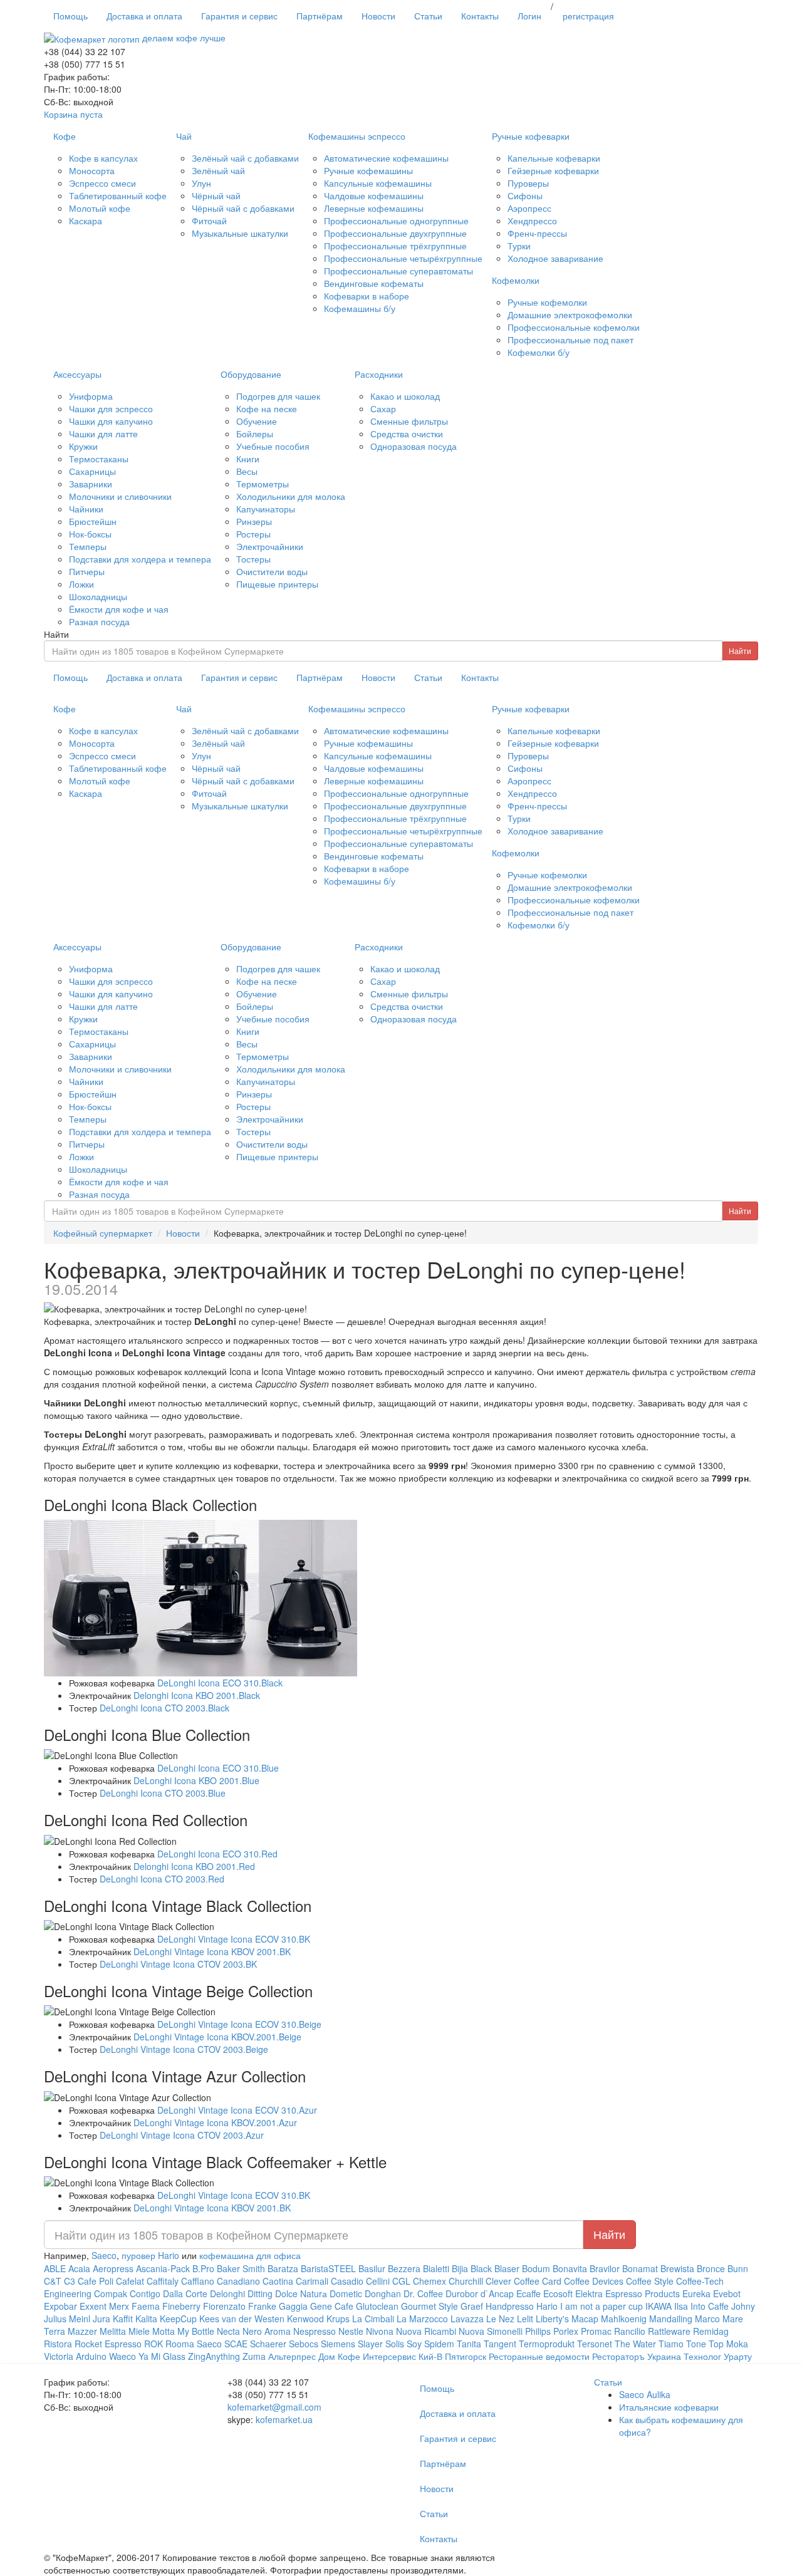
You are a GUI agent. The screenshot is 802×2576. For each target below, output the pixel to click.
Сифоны (525, 195)
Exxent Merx (104, 2306)
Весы (247, 471)
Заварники (91, 484)
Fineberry (181, 2306)
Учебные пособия (273, 446)
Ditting (260, 2293)
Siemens (338, 2344)
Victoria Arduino (75, 2356)
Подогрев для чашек (278, 396)
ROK (154, 2344)
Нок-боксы (90, 534)
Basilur (372, 2268)
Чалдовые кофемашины (374, 195)
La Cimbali (373, 2319)
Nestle (351, 2331)
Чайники (86, 509)
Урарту (738, 2356)
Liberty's (552, 2319)
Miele (139, 2331)
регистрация (588, 16)
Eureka (696, 2293)
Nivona (380, 2331)
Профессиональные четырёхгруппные (403, 258)
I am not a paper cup (601, 2306)
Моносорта (92, 170)
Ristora (58, 2344)
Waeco (122, 2356)
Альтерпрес (292, 2356)
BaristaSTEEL (328, 2268)
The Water (635, 2344)
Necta (228, 2331)
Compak (111, 2293)
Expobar (60, 2306)
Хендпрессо (532, 221)
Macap (585, 2319)
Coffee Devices (594, 2281)
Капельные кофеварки (554, 158)
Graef (472, 2306)
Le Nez (500, 2319)
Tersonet (595, 2344)
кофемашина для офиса (250, 2255)
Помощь (70, 16)
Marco (707, 2319)
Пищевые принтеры (277, 584)
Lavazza (467, 2319)
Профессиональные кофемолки (574, 327)
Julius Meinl (67, 2319)
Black (481, 2268)
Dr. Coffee (423, 2293)
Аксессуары (77, 374)
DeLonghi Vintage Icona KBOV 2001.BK (212, 1951)
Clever (498, 2281)
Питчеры (87, 571)
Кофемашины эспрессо (357, 136)
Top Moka (728, 2344)
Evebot (727, 2293)
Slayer (370, 2344)
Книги (248, 459)
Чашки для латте (103, 434)
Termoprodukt (547, 2344)
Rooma (180, 2344)
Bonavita (570, 2268)
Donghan (383, 2293)
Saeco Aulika (645, 2394)
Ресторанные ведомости (539, 2356)
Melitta (113, 2331)
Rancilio (630, 2331)
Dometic (346, 2293)
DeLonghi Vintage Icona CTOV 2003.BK (178, 1964)
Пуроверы (528, 183)
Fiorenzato (224, 2306)
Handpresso (510, 2306)
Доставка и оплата (144, 16)
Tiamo (671, 2344)
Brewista (677, 2268)
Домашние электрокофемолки (570, 314)
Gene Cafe (332, 2306)
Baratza (283, 2268)
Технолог (702, 2356)
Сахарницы (92, 471)
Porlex (566, 2331)
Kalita (146, 2319)
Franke (262, 2306)
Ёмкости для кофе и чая (119, 609)
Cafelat (130, 2281)
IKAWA (659, 2306)
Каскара (86, 221)
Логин (529, 16)
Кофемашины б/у (360, 308)
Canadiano (238, 2281)
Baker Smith (241, 2268)
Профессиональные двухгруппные (395, 233)
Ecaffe (529, 2293)
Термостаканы (99, 459)
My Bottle (196, 2331)
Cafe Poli (96, 2281)
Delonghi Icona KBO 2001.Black (197, 1695)
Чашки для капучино (111, 421)
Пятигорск (466, 2356)
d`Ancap (497, 2293)
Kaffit (123, 2319)
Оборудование (251, 374)
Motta (164, 2331)
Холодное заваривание (555, 258)
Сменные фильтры (409, 421)
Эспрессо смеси (102, 183)
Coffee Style (650, 2281)
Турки (519, 246)
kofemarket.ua (284, 2419)
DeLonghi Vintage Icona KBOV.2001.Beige (217, 2037)
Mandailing (671, 2319)
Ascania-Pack (163, 2268)
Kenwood (305, 2319)
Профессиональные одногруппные (396, 221)
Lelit (525, 2319)
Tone (696, 2344)
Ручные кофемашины (368, 170)
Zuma (254, 2356)
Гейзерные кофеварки (553, 170)
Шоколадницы (98, 596)
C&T (53, 2281)
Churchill (466, 2281)
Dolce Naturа (301, 2293)
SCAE (236, 2344)
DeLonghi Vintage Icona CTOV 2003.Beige (184, 2049)
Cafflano (198, 2281)
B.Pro (203, 2268)
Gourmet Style (430, 2306)
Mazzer (82, 2331)
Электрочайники (270, 546)
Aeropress (113, 2268)
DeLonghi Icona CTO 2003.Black (164, 1708)
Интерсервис (389, 2356)
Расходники (379, 374)
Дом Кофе (339, 2356)
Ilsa (681, 2306)
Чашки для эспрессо (111, 408)
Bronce (711, 2268)
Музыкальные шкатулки (240, 233)
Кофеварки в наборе (367, 296)
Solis (395, 2344)
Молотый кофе (100, 208)
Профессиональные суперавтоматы (398, 271)
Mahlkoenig (624, 2319)
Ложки (81, 584)
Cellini (378, 2281)
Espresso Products (643, 2293)
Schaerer (268, 2344)
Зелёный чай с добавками (245, 158)
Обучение (257, 421)
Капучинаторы (266, 509)
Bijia (461, 2268)
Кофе (65, 136)
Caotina (278, 2281)
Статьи (428, 16)
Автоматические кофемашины (386, 158)
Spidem (439, 2344)
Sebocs (304, 2344)
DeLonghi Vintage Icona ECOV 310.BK (234, 1939)
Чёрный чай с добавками (243, 208)
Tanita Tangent (487, 2344)
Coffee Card (538, 2281)
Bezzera (404, 2268)
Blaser (507, 2268)
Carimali (312, 2281)
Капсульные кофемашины (378, 183)
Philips (538, 2331)
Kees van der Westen (243, 2319)
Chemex (430, 2281)
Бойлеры (255, 434)
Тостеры (253, 559)
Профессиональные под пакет (570, 340)
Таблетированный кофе (118, 195)
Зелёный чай (218, 170)
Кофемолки (516, 280)
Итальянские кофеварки (669, 2407)
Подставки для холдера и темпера (140, 559)
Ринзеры (254, 521)
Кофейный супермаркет (103, 1233)
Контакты (480, 16)
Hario (547, 2306)
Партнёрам (320, 16)
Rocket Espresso (108, 2344)
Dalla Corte (185, 2293)
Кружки (83, 446)
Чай (184, 136)
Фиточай (209, 221)
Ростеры (253, 534)
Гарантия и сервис (239, 16)
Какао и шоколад (405, 396)
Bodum (536, 2268)
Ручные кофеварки (531, 136)
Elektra (589, 2293)
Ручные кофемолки (547, 302)
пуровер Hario (150, 2255)
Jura (102, 2319)
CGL (401, 2281)
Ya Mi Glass (162, 2356)
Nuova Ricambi (426, 2331)
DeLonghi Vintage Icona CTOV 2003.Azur (182, 2135)
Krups (338, 2319)
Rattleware (669, 2331)
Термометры (263, 484)
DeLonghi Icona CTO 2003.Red (162, 1879)
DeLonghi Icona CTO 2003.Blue (163, 1793)
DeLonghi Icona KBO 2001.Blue (196, 1780)
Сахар (383, 408)
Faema (146, 2306)
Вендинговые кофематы (374, 283)
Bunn (738, 2268)
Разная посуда (99, 621)
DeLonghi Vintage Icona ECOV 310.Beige (239, 2024)
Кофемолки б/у (539, 352)
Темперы (88, 546)
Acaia (79, 2268)
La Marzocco (422, 2319)
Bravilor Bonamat (624, 2268)
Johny (743, 2306)
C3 (70, 2281)
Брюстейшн (93, 521)
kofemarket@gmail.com (274, 2407)
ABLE (55, 2268)
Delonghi (227, 2293)
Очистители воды (272, 571)
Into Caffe (710, 2306)
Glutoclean (377, 2306)
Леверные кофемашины (374, 208)
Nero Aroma (267, 2331)
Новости (378, 16)
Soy (414, 2344)
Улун (201, 183)
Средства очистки (407, 434)
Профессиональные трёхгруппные (395, 246)
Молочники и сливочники (120, 496)
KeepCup (178, 2319)
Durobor (462, 2293)
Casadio (347, 2281)
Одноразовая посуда (414, 446)
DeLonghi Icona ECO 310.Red (217, 1854)
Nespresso (315, 2331)
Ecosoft (558, 2293)
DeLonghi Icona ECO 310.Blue (218, 1768)
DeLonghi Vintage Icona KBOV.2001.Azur (215, 2122)
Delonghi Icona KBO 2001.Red (194, 1866)
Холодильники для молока (291, 496)
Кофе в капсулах (103, 158)
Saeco (104, 2255)
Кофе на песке (267, 408)
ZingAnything (214, 2356)
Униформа (91, 396)
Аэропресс (529, 208)
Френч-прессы (537, 233)
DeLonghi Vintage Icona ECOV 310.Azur (237, 2110)
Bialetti (436, 2268)
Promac (596, 2331)
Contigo (145, 2293)
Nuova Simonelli (491, 2331)
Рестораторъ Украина (638, 2356)
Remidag (711, 2331)
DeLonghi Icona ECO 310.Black (220, 1683)
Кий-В (430, 2356)
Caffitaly (163, 2281)
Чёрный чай (216, 195)
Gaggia (293, 2306)
